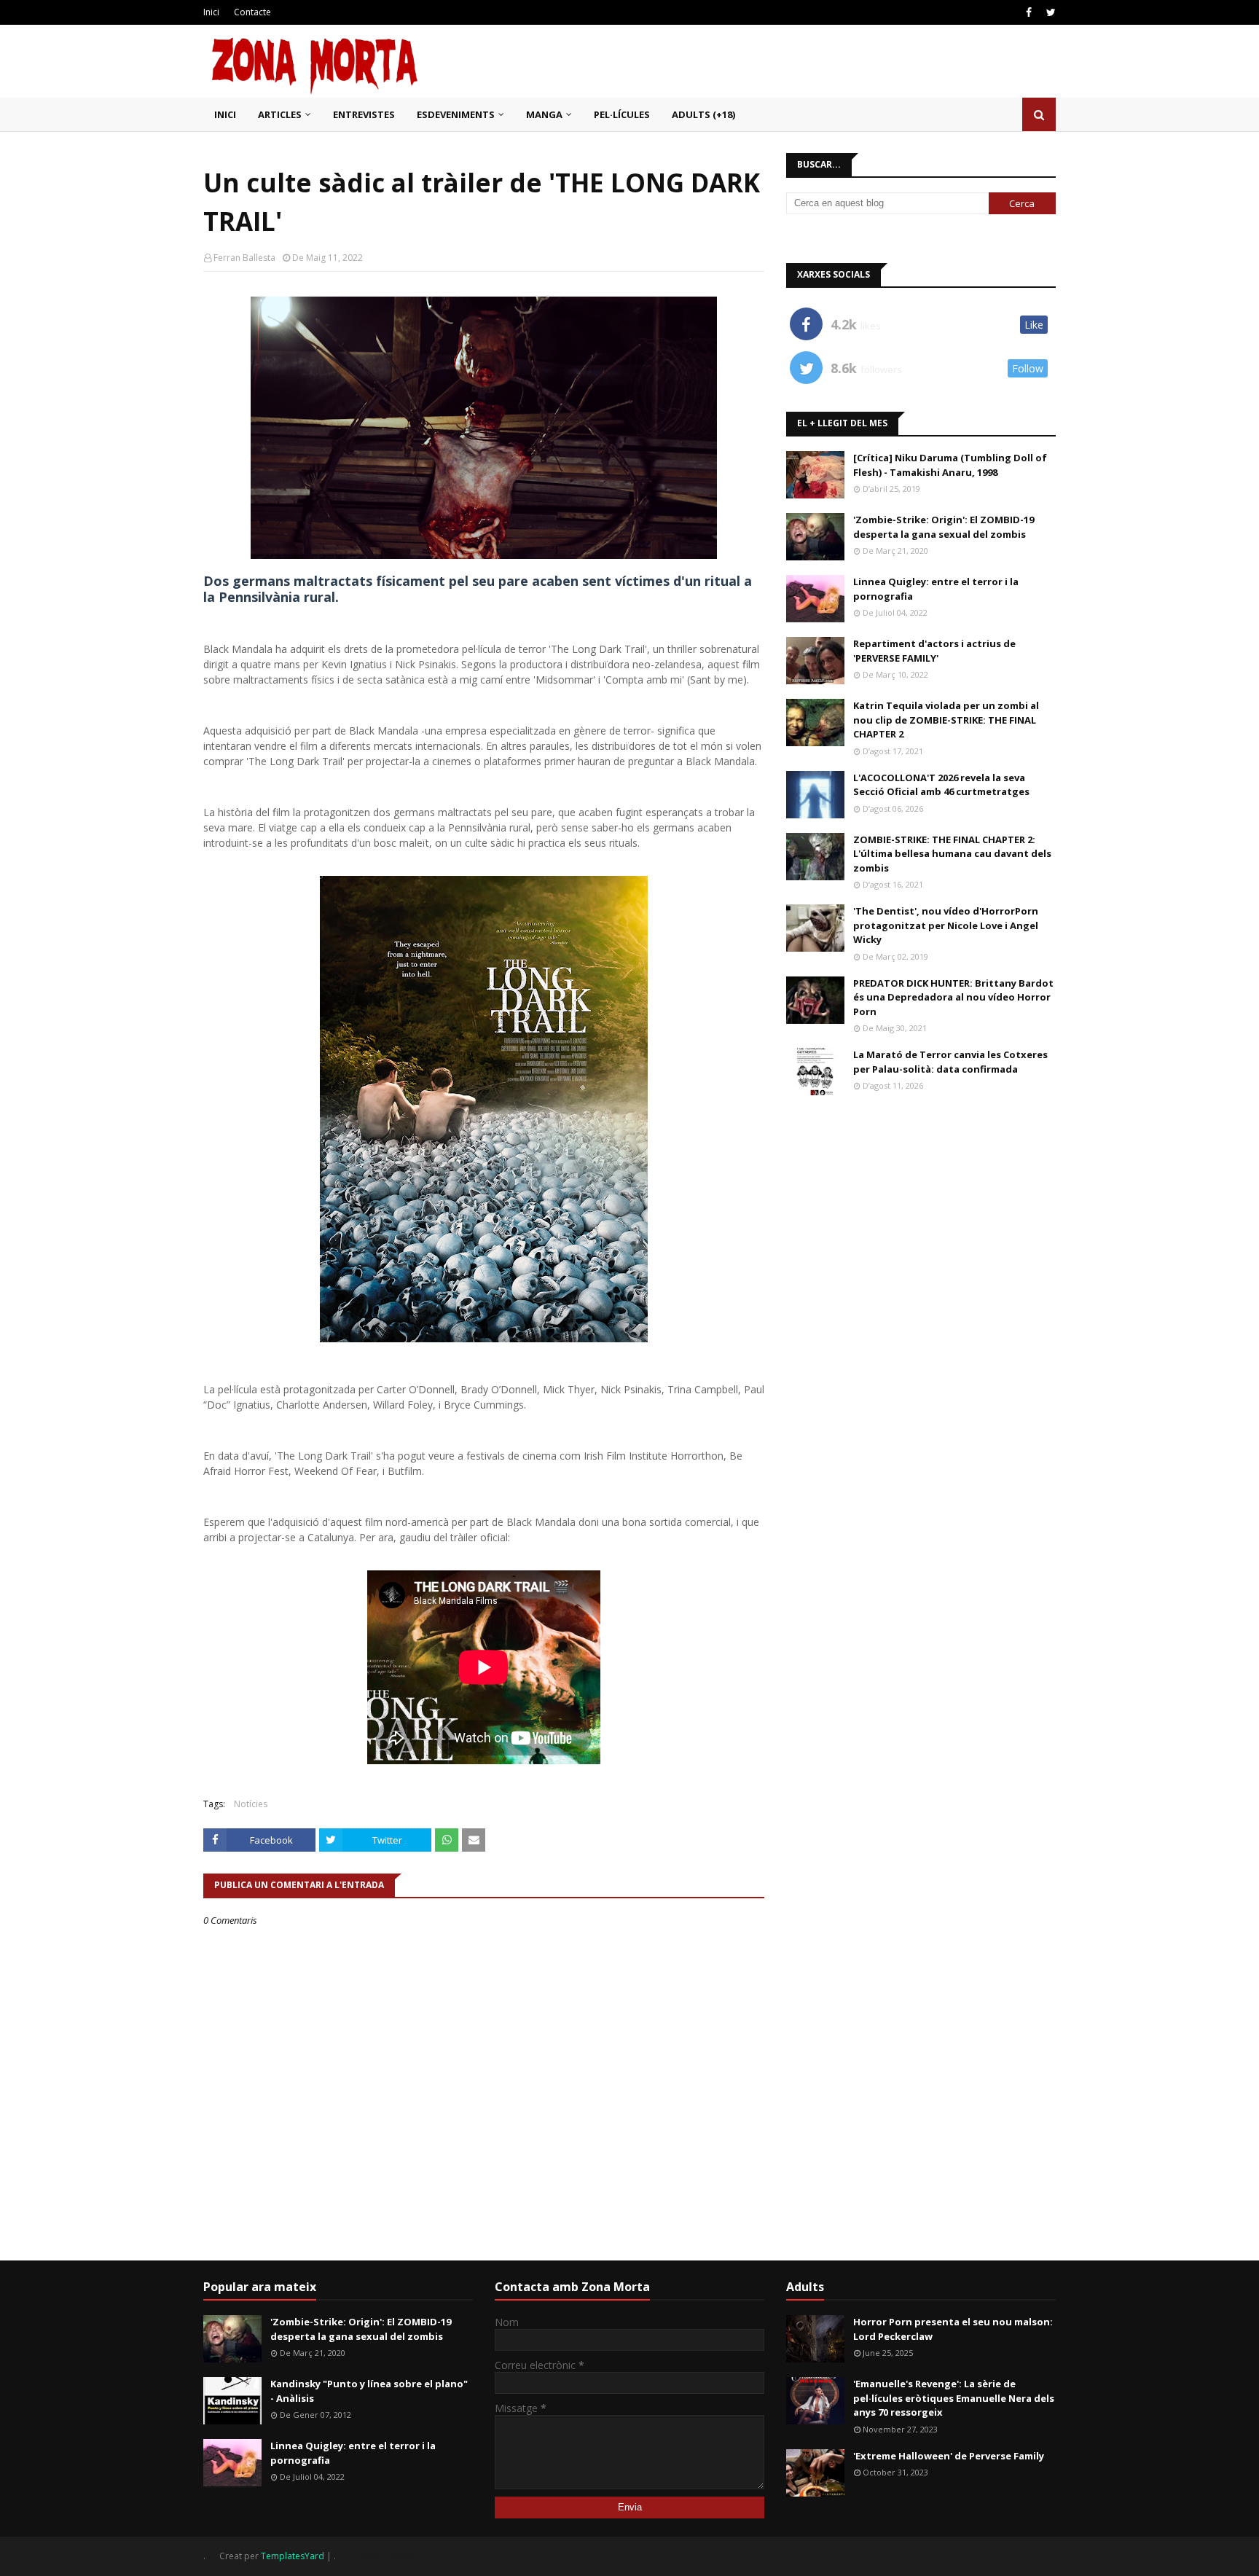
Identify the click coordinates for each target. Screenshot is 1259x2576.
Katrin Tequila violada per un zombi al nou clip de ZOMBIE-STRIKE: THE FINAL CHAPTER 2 (946, 720)
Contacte (252, 12)
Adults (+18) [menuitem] (703, 114)
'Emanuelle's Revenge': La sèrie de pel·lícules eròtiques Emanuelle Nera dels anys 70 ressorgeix (954, 2398)
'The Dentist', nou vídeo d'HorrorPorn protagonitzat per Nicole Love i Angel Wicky (946, 925)
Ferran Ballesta (244, 258)
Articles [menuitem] (280, 114)
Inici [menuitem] (225, 114)
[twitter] (1049, 12)
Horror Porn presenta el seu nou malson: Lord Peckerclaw (953, 2329)
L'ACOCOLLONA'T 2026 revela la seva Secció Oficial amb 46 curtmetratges (941, 785)
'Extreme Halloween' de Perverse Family (949, 2456)
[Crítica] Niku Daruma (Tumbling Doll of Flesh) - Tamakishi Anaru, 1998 (950, 465)
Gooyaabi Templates (381, 2556)
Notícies (251, 1804)
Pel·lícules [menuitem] (622, 114)
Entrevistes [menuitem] (364, 114)
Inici (211, 12)
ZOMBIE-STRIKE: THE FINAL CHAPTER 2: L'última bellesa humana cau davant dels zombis (952, 854)
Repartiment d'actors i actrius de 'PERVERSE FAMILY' (934, 651)
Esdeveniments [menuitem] (456, 114)
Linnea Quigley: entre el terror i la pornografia (936, 589)
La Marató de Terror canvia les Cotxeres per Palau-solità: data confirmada (950, 1062)
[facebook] (1029, 12)
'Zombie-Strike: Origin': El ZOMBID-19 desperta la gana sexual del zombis (944, 527)
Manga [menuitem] (544, 114)
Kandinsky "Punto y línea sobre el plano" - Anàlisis (369, 2391)
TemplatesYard (293, 2556)
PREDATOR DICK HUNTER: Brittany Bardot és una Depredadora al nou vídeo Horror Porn (953, 997)
